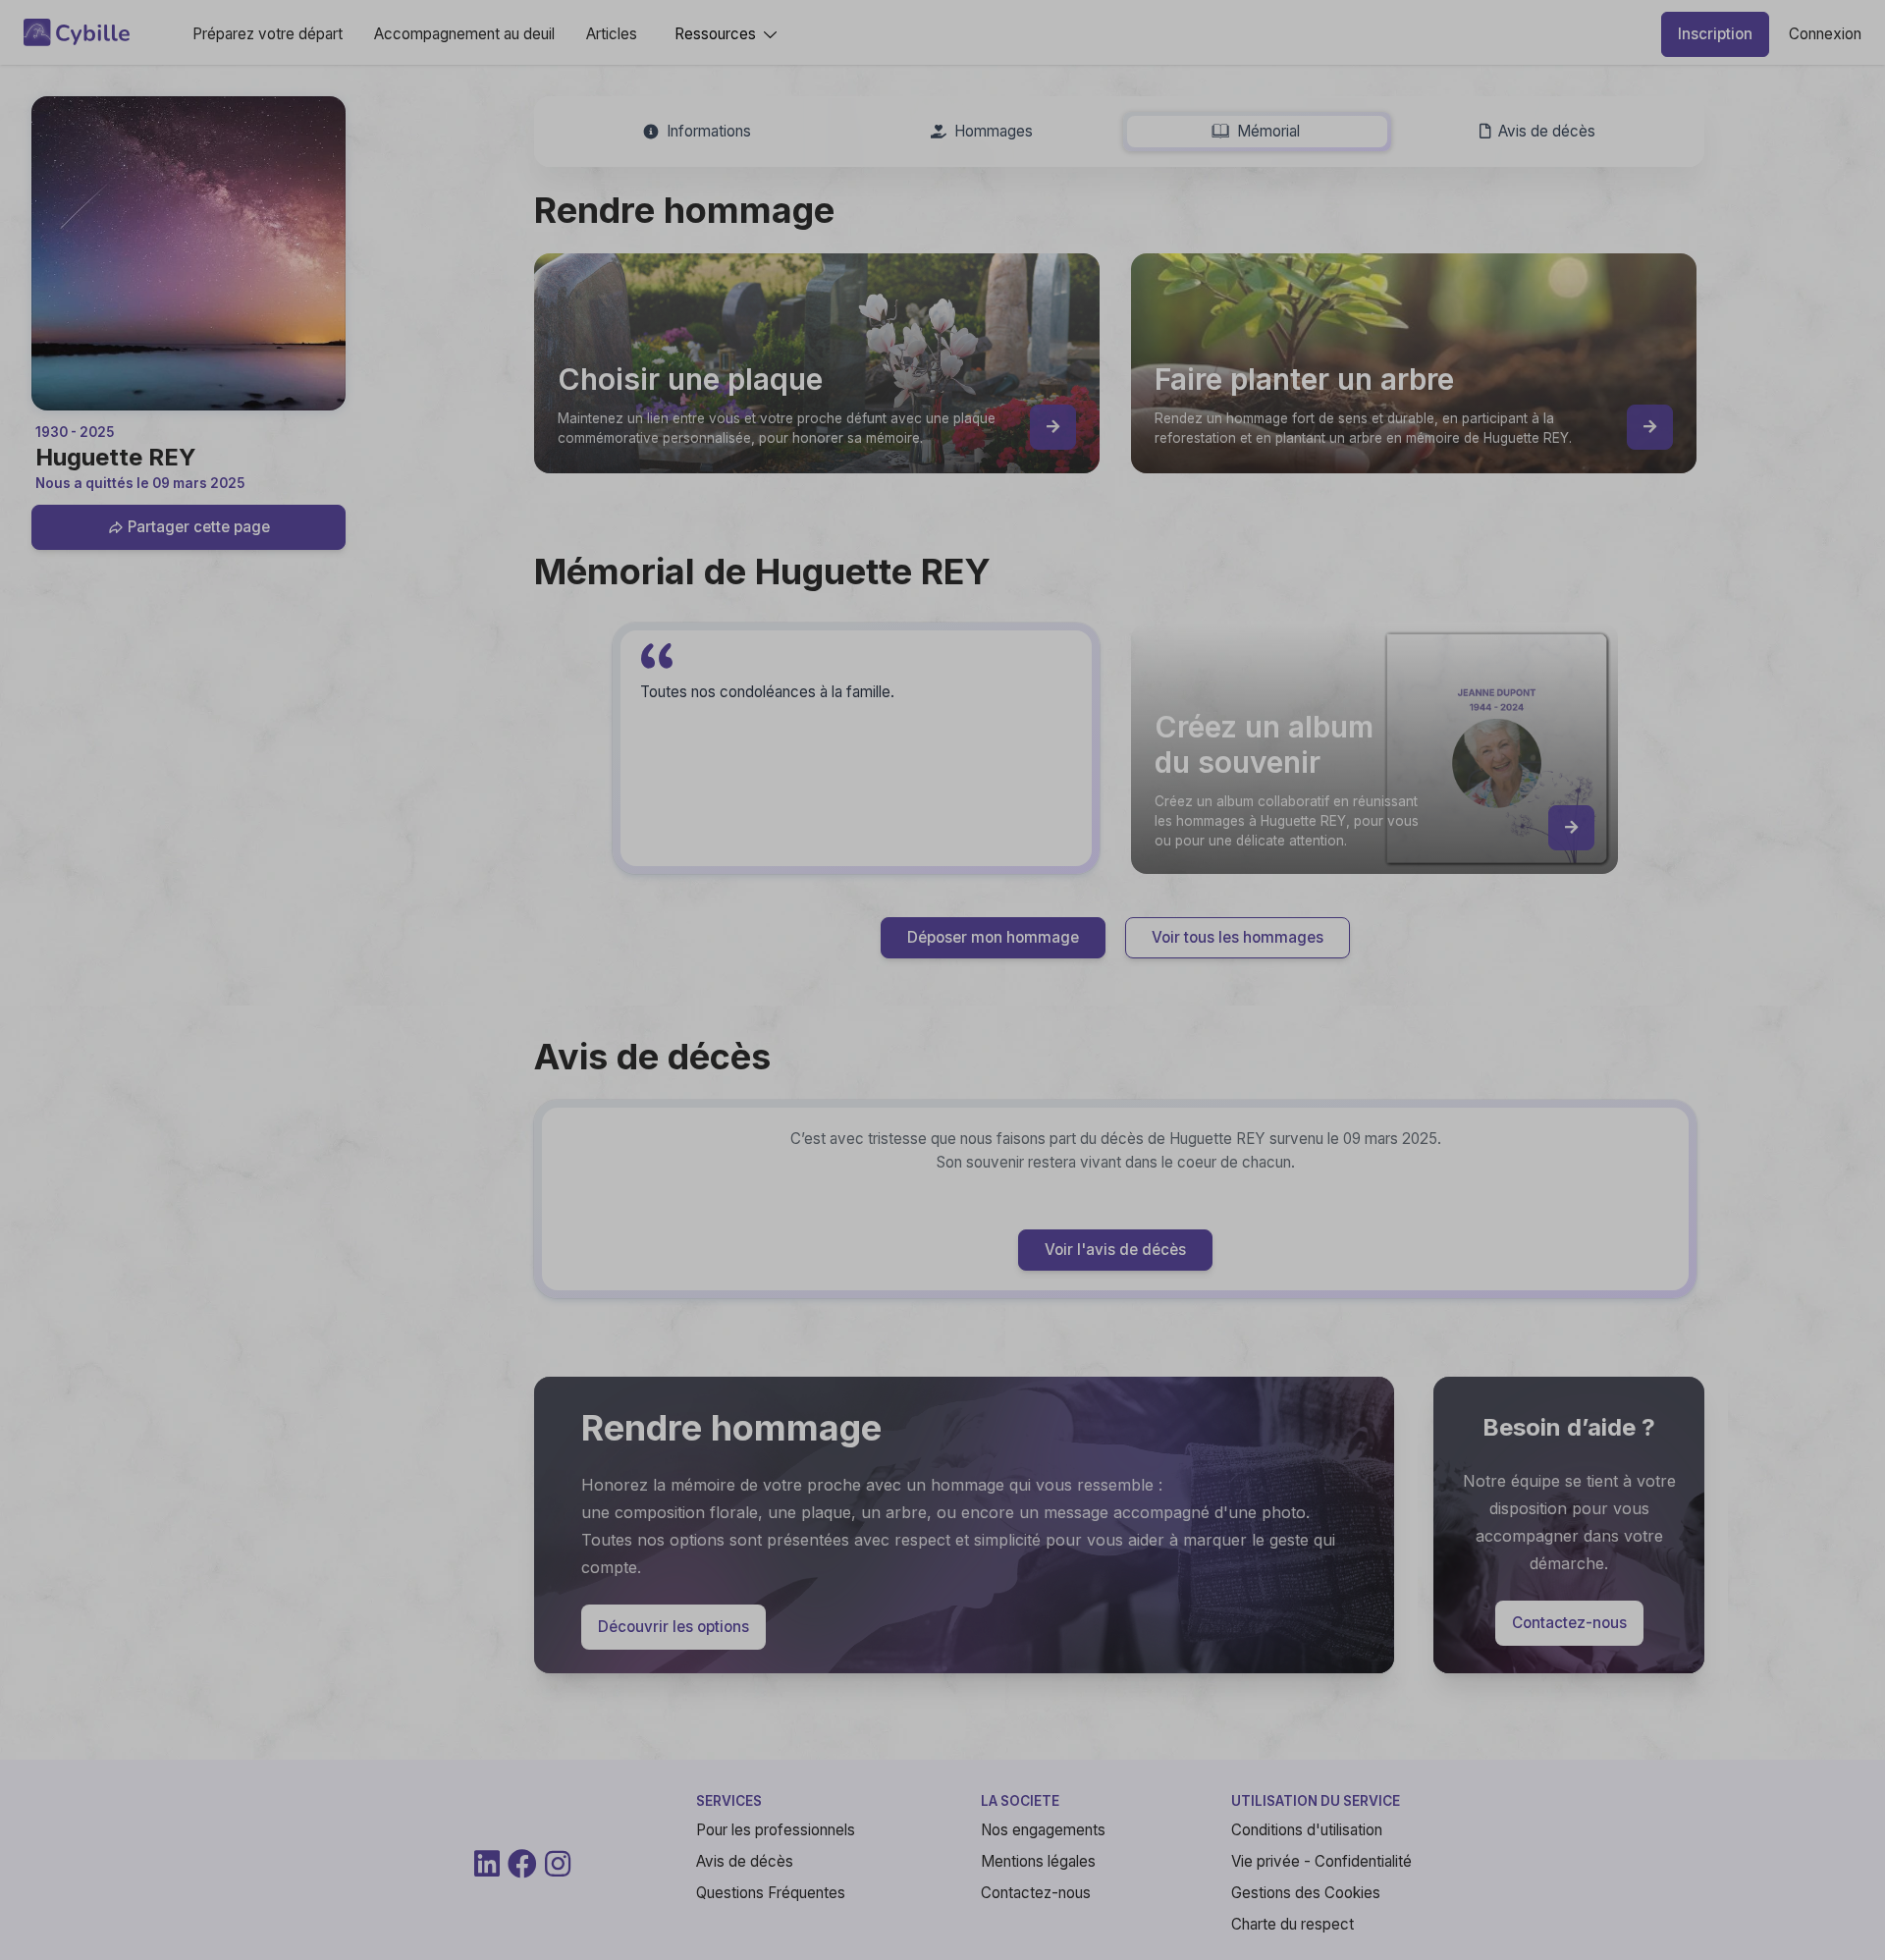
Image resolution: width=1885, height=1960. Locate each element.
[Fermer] (1398, 715)
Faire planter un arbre (1100, 1101)
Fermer (1356, 1230)
